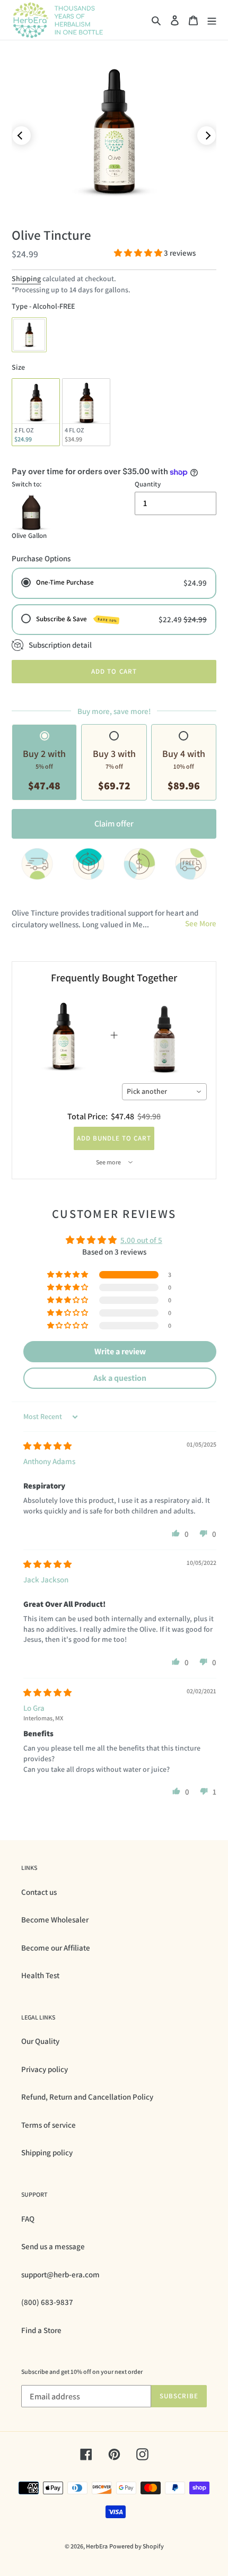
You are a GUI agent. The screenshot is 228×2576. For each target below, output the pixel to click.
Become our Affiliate (56, 1948)
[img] (47, 1446)
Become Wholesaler (55, 1920)
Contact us (39, 1892)
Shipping (26, 279)
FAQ (28, 2219)
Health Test (40, 1975)
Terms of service (49, 2125)
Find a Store (41, 2330)
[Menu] (212, 20)
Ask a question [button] (120, 1378)
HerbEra (97, 2546)
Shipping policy (47, 2152)
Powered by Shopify (137, 2546)
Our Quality (40, 2041)
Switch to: (27, 484)
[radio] (29, 335)
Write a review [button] (120, 1351)
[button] (139, 253)
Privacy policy (45, 2069)
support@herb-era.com (60, 2274)
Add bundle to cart (114, 1138)
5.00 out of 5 (141, 1240)
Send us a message (53, 2246)
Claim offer (114, 824)
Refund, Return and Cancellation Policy (87, 2097)
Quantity (148, 484)
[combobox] (165, 1092)
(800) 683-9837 (47, 2302)
